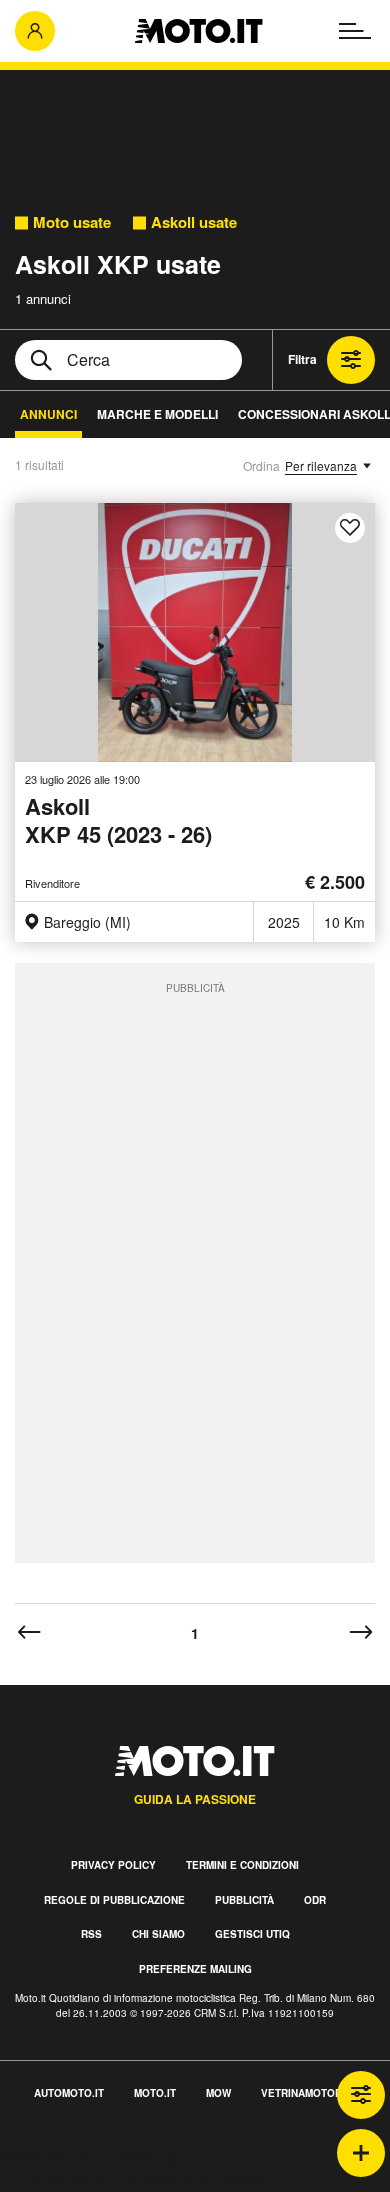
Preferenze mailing (195, 1969)
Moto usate (72, 222)
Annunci (48, 414)
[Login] (35, 31)
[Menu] (355, 31)
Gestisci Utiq (252, 1934)
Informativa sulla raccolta (88, 2157)
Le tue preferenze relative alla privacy (132, 2180)
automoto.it (69, 2093)
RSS (91, 1934)
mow (218, 2093)
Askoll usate (194, 222)
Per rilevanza (321, 465)
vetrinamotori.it (309, 2093)
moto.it (155, 2093)
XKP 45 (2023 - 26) (118, 821)
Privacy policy (113, 1865)
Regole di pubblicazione (114, 1900)
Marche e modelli (157, 414)
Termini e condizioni (242, 1865)
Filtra (302, 359)
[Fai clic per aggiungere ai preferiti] (350, 528)
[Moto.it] (198, 31)
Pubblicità (244, 1900)
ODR (315, 1900)
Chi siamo (158, 1934)
